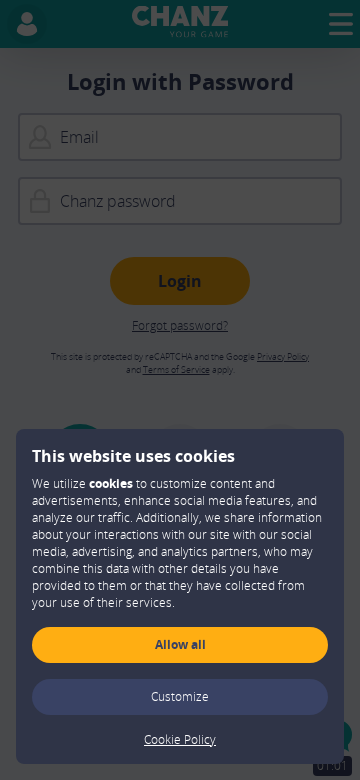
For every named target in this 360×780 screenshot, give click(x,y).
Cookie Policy (180, 739)
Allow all (180, 644)
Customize (180, 696)
